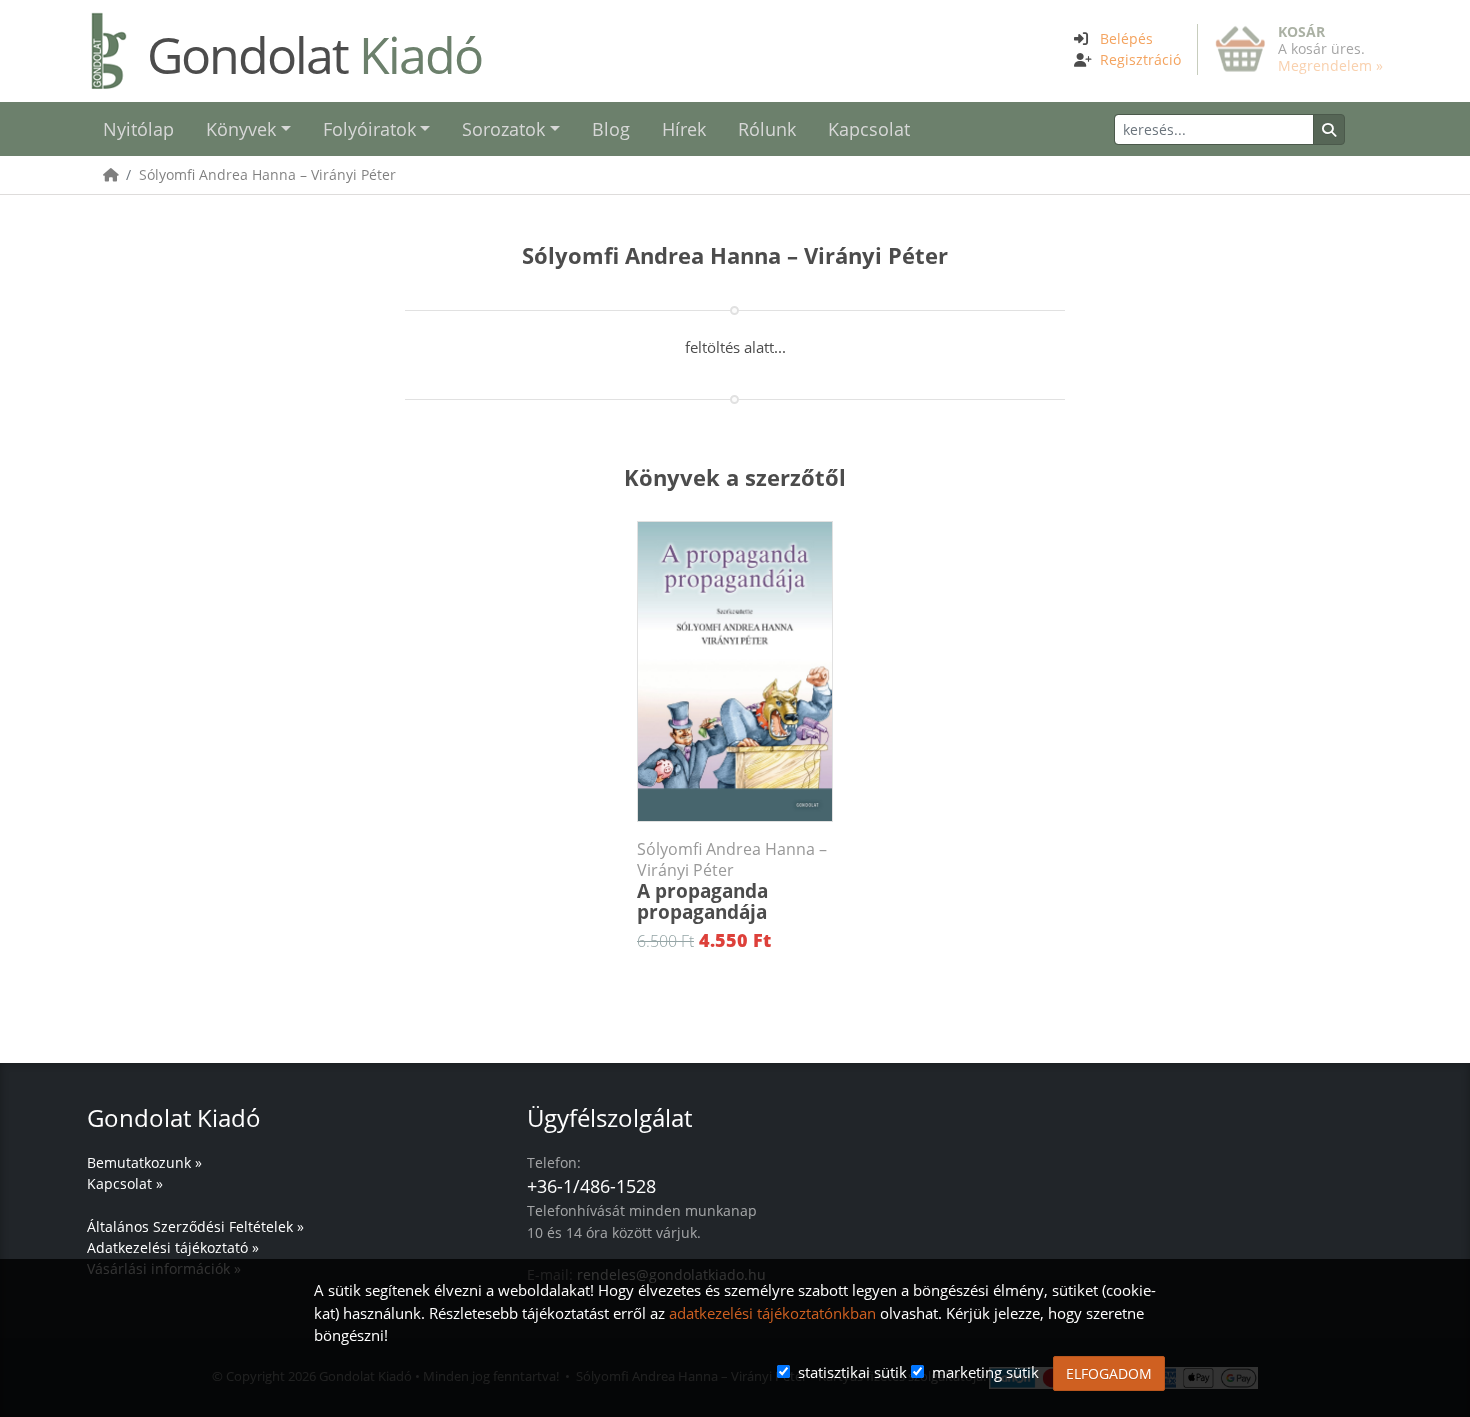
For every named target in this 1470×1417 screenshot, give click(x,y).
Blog (611, 129)
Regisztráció (1140, 59)
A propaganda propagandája (732, 882)
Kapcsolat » (125, 1183)
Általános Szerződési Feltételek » (195, 1226)
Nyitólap (138, 129)
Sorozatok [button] (503, 129)
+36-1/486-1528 (591, 1186)
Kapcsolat (869, 129)
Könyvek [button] (241, 129)
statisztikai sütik (852, 1372)
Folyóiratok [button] (369, 129)
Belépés (1126, 38)
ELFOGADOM (1109, 1373)
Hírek (684, 129)
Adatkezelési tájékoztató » (173, 1247)
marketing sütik (985, 1372)
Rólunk (767, 129)
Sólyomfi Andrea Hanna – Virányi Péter (267, 174)
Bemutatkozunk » (144, 1162)
